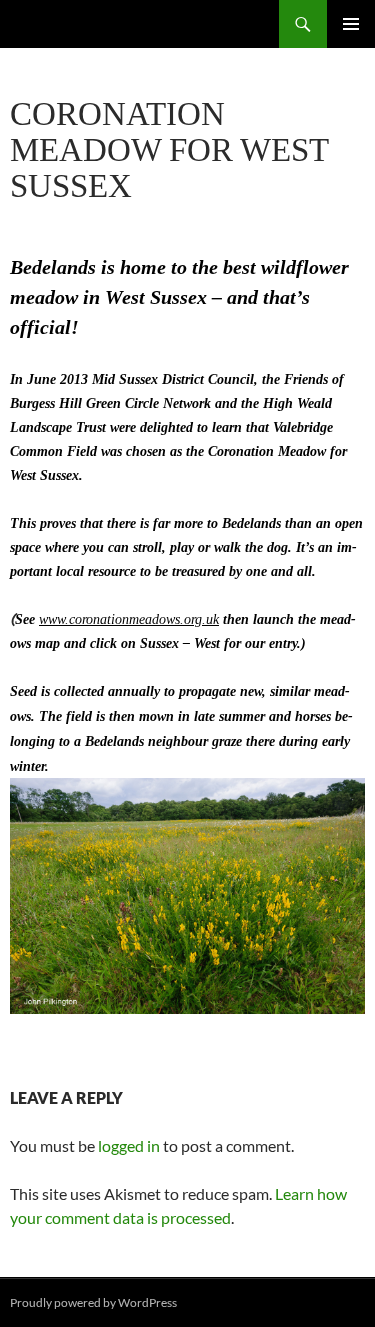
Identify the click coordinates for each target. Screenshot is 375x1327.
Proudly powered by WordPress (93, 1302)
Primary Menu (351, 24)
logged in (129, 1145)
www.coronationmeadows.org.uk (129, 619)
